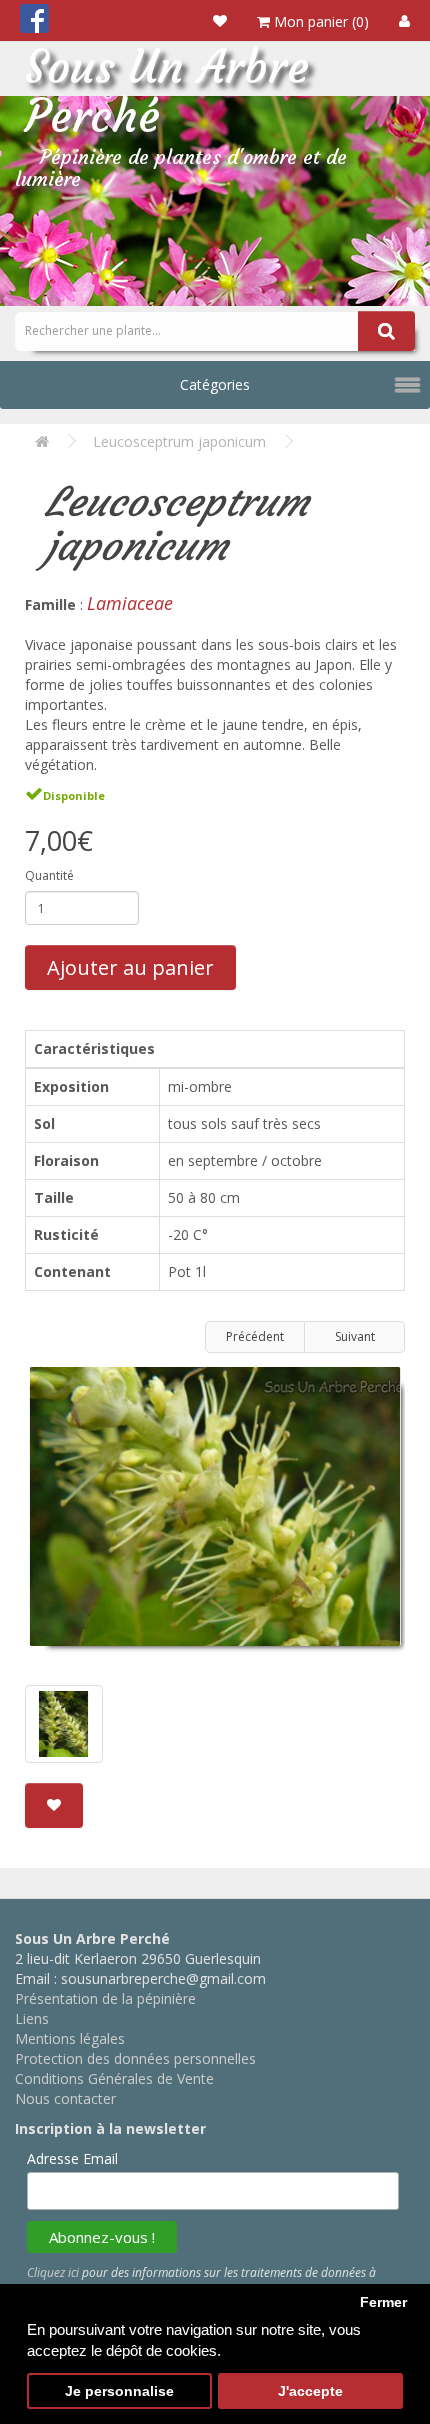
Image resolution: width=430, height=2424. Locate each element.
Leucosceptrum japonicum (179, 441)
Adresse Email (72, 2158)
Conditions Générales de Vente (114, 2078)
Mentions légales (70, 2038)
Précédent (255, 1336)
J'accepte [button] (310, 2391)
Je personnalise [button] (119, 2391)
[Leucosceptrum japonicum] (215, 1514)
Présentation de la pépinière (105, 1998)
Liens (32, 2018)
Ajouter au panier (130, 967)
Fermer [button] (383, 2302)
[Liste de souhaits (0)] (220, 20)
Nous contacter (65, 2098)
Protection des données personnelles (135, 2058)
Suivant (355, 1336)
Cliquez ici (53, 2272)
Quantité (49, 875)
